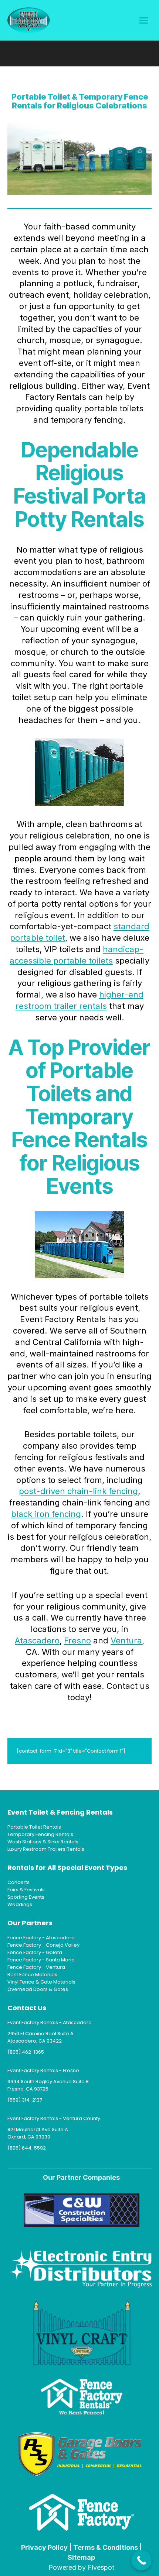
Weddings (20, 1904)
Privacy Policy (44, 2547)
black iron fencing (46, 1514)
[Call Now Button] (141, 2560)
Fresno (77, 1640)
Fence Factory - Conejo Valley (43, 1945)
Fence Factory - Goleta (35, 1952)
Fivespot (101, 2567)
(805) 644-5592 (27, 2148)
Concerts (18, 1882)
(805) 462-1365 (26, 2052)
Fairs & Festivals (26, 1890)
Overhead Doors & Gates (38, 1989)
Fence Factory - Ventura (36, 1967)
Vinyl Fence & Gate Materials (41, 1982)
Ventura (126, 1640)
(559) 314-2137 (25, 2100)
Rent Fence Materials (32, 1975)
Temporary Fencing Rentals (40, 1834)
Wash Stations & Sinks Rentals (43, 1842)
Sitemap (81, 2557)
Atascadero (37, 1640)
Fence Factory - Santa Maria (41, 1960)
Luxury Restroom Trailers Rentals (46, 1849)
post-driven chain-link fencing (78, 1491)
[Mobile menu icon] (144, 20)
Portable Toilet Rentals (34, 1827)
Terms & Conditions (106, 2547)
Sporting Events (26, 1897)
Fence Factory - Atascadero (41, 1938)
